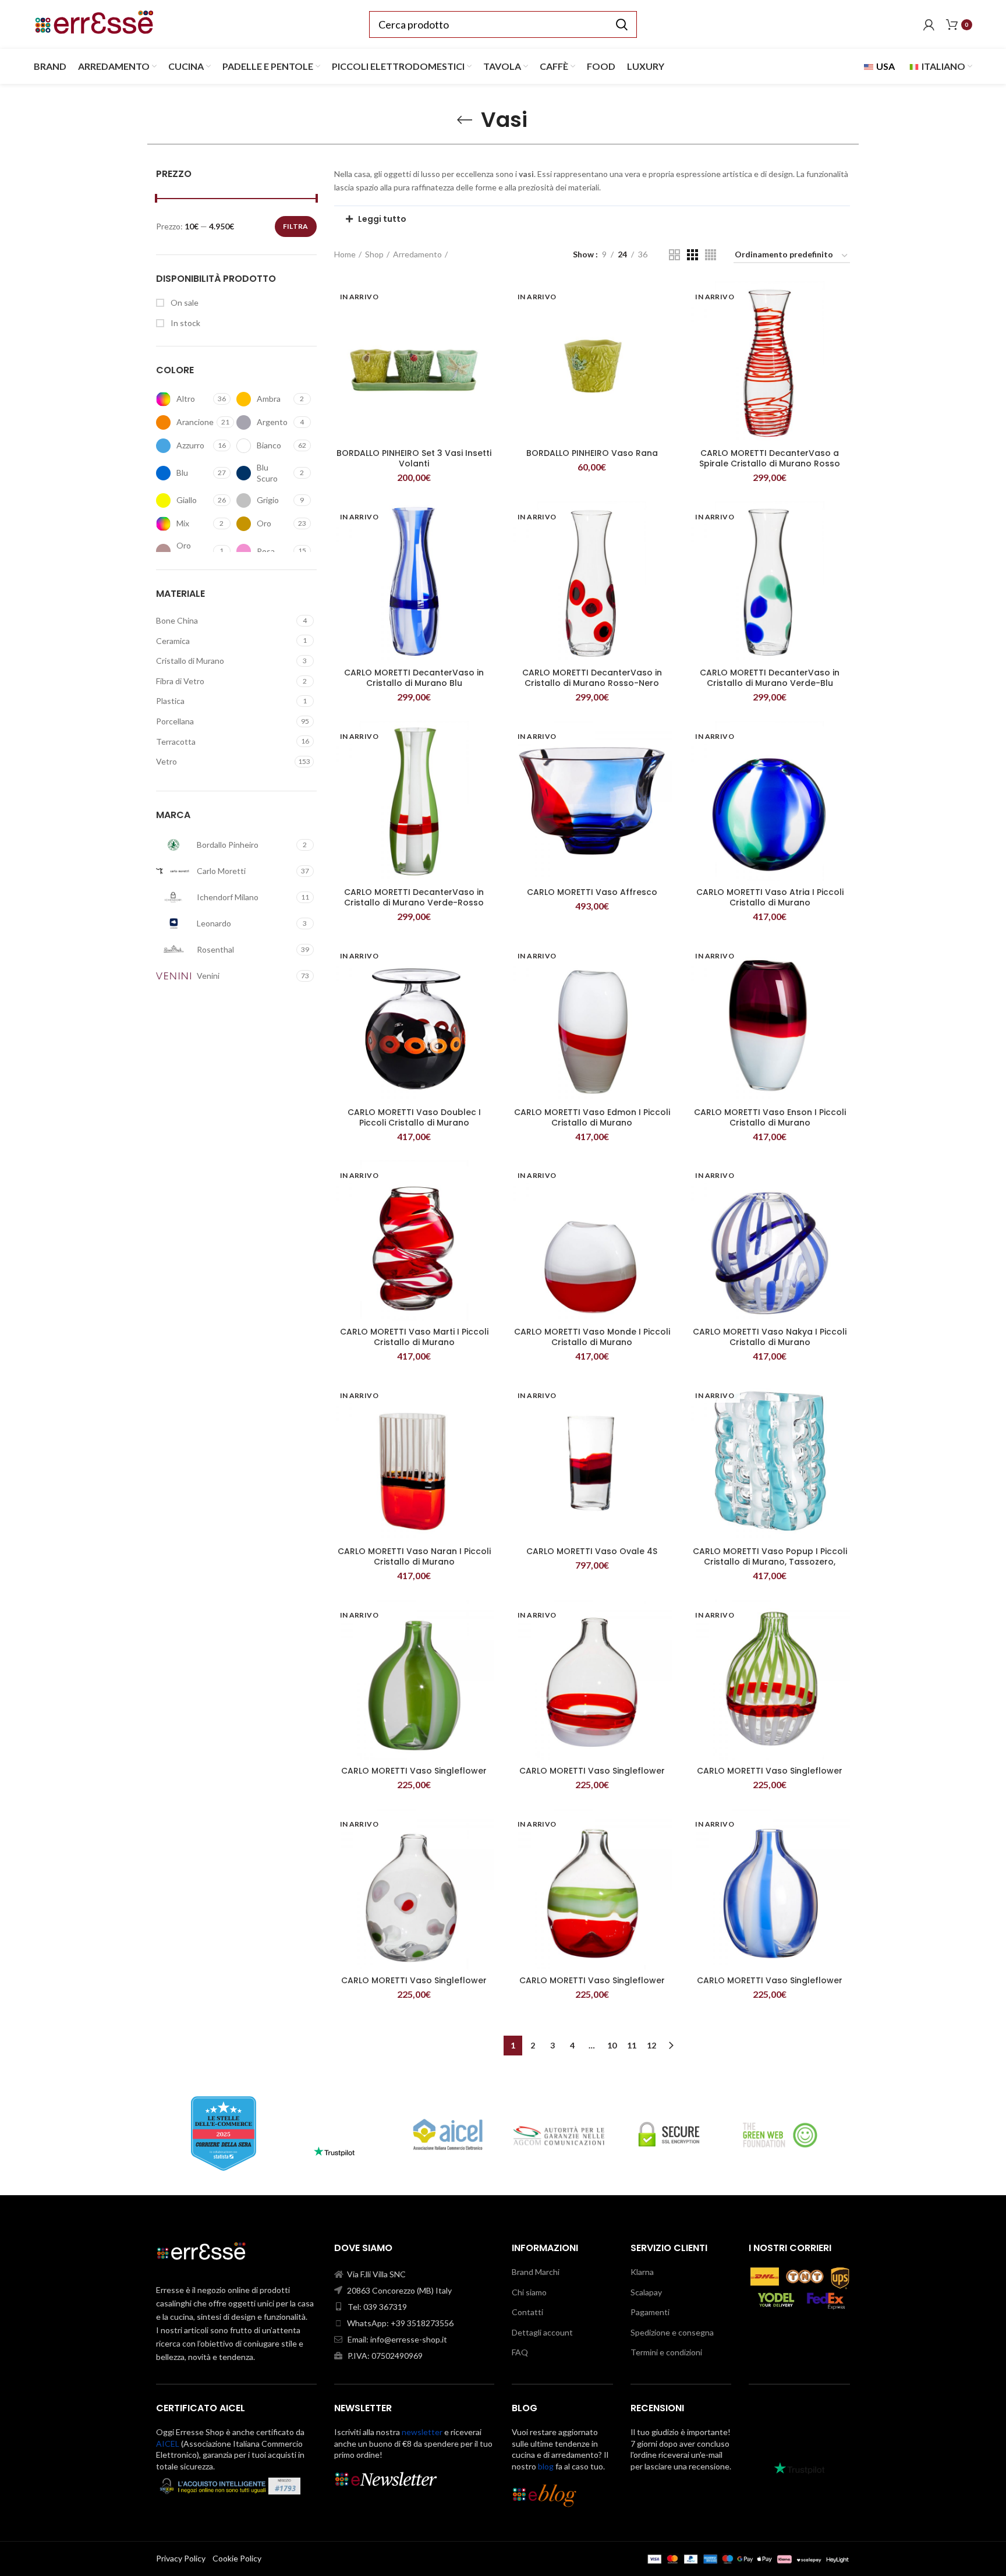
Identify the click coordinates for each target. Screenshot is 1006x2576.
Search (621, 24)
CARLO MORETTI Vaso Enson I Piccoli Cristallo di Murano (770, 1117)
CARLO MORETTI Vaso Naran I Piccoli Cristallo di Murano (414, 1556)
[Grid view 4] (711, 255)
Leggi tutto (382, 219)
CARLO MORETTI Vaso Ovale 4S (592, 1551)
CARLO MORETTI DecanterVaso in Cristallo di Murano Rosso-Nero (592, 678)
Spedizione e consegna (672, 2332)
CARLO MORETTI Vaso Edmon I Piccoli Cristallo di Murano (592, 1117)
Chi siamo (529, 2292)
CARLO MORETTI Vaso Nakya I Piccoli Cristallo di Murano (770, 1337)
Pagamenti (650, 2312)
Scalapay (646, 2292)
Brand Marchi (536, 2272)
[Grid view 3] (692, 255)
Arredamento (417, 254)
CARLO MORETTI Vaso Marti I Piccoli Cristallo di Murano (414, 1337)
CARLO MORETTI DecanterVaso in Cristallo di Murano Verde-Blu (770, 678)
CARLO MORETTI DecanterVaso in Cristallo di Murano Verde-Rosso (414, 897)
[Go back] (465, 120)
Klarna (642, 2272)
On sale (184, 302)
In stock (185, 323)
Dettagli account (542, 2332)
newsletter (422, 2432)
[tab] (592, 219)
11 (632, 2045)
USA (885, 66)
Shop (374, 254)
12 (651, 2045)
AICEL (168, 2444)
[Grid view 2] (674, 255)
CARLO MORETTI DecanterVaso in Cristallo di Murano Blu (414, 678)
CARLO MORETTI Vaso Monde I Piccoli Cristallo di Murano (592, 1337)
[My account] (929, 24)
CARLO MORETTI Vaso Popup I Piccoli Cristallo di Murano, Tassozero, (770, 1556)
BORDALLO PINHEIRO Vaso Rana (592, 453)
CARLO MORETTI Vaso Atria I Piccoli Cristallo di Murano (770, 897)
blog (546, 2466)
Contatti (527, 2312)
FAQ (520, 2352)
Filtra (296, 226)
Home (345, 254)
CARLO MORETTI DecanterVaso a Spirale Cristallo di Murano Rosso (770, 458)
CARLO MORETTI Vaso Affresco (592, 892)
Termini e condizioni (666, 2352)
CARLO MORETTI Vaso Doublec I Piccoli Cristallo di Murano (414, 1117)
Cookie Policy (237, 2558)
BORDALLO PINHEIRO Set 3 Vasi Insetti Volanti (414, 458)
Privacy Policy (181, 2558)
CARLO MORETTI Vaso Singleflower (414, 1771)
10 (612, 2045)
